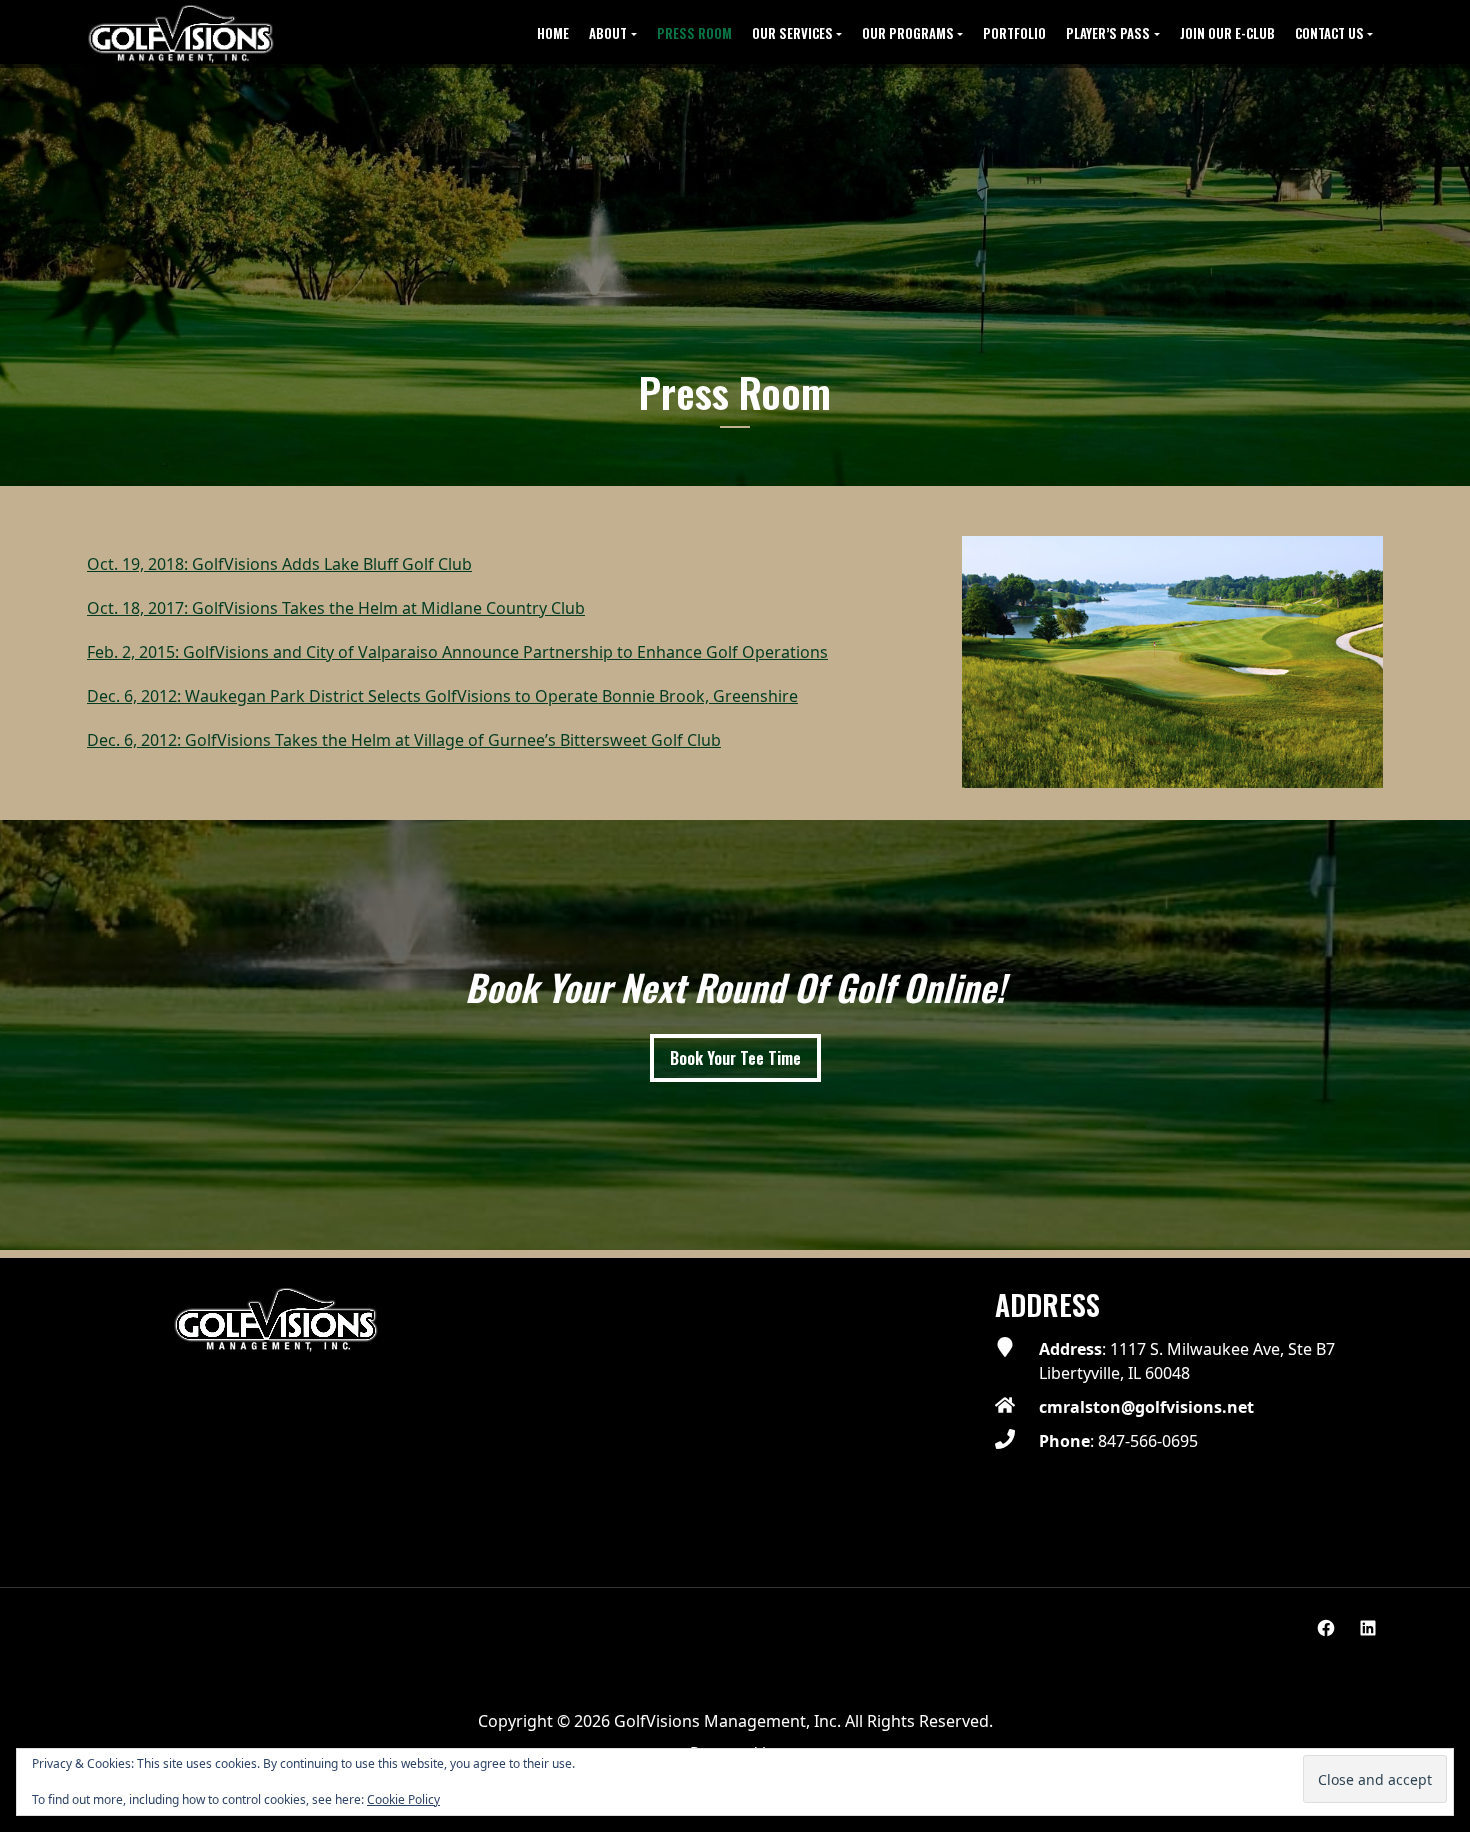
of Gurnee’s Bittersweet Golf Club (592, 740)
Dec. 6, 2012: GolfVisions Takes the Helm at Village (275, 740)
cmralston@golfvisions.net (1146, 1407)
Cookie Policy (403, 1799)
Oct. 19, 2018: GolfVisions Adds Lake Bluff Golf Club (279, 564)
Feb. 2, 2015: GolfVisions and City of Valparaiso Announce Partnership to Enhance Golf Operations (457, 652)
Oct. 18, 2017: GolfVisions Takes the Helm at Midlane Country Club (336, 608)
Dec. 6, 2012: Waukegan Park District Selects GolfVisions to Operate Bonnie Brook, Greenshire (442, 696)
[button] (612, 34)
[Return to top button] (1444, 1234)
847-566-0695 (1148, 1441)
